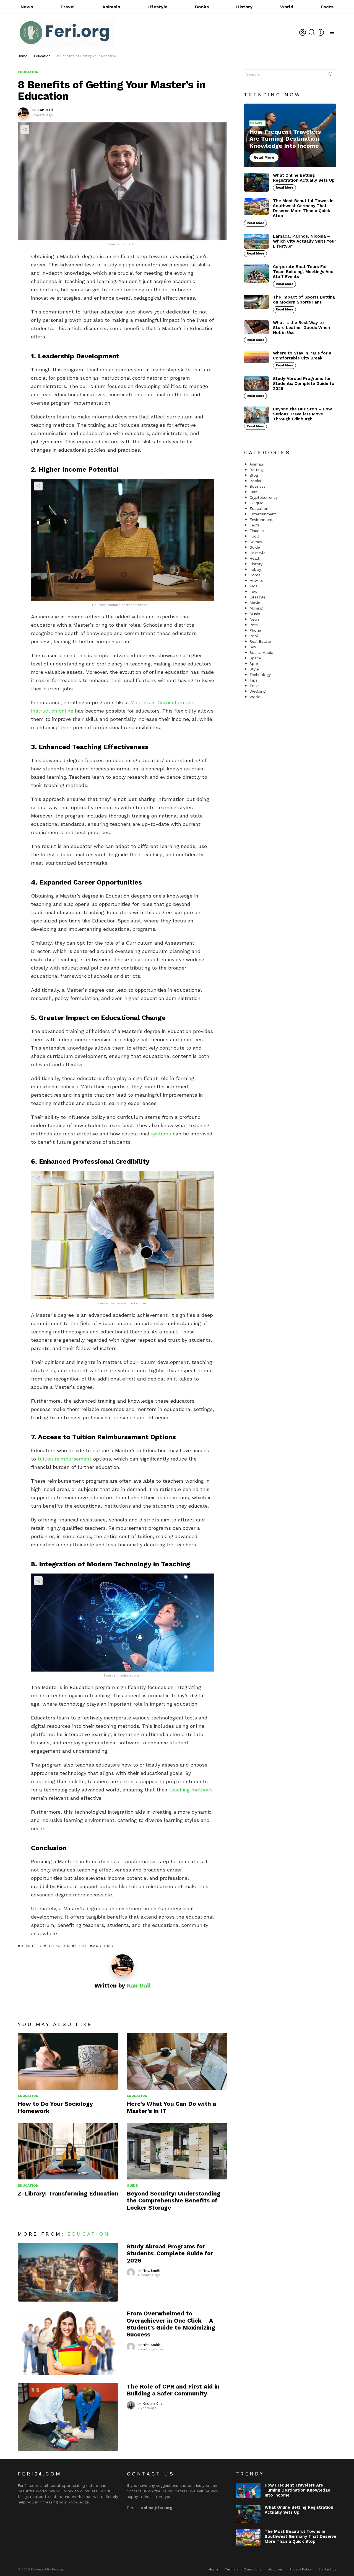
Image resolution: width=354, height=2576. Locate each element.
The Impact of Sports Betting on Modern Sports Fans (304, 300)
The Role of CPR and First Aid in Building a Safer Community (173, 2390)
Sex (253, 647)
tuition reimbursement (65, 1459)
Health (256, 558)
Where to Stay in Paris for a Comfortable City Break (302, 356)
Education (28, 2096)
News (27, 7)
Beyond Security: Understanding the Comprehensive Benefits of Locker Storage (174, 2200)
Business (257, 486)
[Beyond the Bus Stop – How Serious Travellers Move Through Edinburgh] (256, 415)
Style (254, 669)
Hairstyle (257, 553)
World (287, 7)
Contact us (327, 2569)
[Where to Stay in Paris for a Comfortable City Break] (256, 357)
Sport (255, 664)
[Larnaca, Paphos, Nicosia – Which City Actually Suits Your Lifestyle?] (256, 241)
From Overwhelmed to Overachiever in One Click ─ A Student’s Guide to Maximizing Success (171, 2324)
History (244, 7)
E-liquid (257, 503)
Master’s (103, 1946)
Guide (81, 1946)
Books (202, 7)
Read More (284, 188)
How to (257, 580)
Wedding (257, 691)
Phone (255, 630)
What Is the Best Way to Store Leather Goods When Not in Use (301, 328)
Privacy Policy (301, 2569)
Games (256, 542)
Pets (254, 625)
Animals (111, 7)
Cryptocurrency (264, 497)
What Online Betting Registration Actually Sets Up (304, 178)
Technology (260, 675)
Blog (254, 475)
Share (25, 130)
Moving (256, 608)
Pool (254, 636)
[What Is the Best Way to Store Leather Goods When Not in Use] (256, 327)
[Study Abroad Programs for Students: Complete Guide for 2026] (68, 2272)
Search (331, 75)
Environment (261, 520)
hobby (255, 569)
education (58, 1946)
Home (255, 575)
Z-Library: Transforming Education (68, 2193)
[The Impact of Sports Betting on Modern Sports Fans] (256, 302)
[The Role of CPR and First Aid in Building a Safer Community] (68, 2417)
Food (254, 536)
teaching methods (191, 1790)
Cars (253, 492)
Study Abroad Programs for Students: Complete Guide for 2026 (170, 2253)
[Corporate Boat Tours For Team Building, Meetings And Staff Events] (256, 274)
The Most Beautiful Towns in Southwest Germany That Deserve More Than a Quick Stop (303, 208)
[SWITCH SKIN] (321, 32)
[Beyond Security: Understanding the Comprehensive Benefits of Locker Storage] (177, 2151)
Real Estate (260, 641)
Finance (257, 531)
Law (253, 592)
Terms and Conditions (243, 2569)
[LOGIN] (303, 32)
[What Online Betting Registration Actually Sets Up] (256, 182)
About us (275, 2569)
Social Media (261, 652)
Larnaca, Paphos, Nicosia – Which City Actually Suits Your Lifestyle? (304, 241)
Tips (253, 680)
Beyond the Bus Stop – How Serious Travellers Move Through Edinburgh (302, 414)
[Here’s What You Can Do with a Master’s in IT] (177, 2061)
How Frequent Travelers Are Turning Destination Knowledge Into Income (297, 2490)
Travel (67, 7)
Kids (253, 586)
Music (255, 614)
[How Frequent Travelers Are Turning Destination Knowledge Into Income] (290, 136)
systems (161, 1134)
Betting (256, 470)
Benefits (31, 1946)
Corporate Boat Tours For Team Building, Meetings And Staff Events (303, 272)
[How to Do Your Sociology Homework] (68, 2061)
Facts (327, 7)
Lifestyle (158, 7)
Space (255, 658)
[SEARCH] (312, 32)
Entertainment (263, 514)
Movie (255, 603)
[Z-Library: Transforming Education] (68, 2151)
